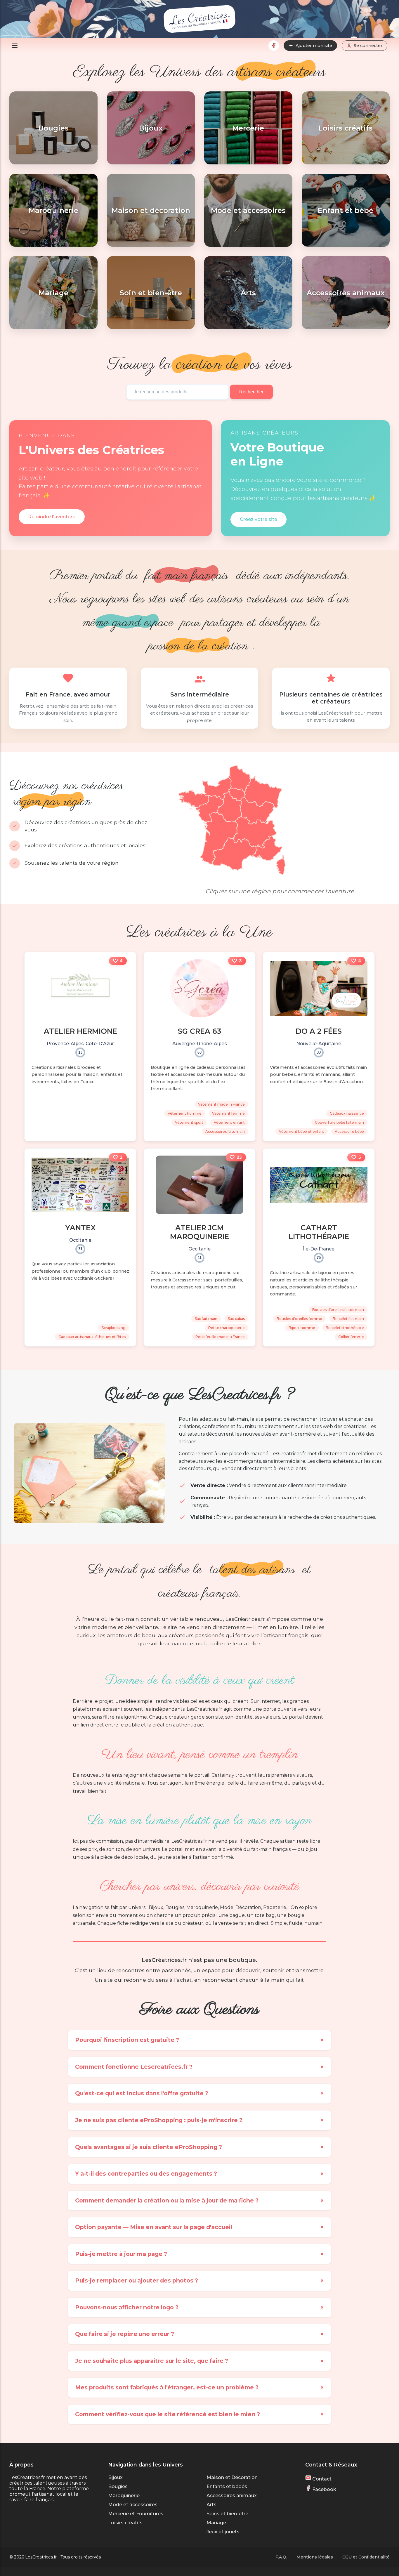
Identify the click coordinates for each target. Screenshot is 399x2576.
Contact (321, 2479)
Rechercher (251, 392)
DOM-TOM (187, 876)
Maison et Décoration (232, 2477)
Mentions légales (315, 2557)
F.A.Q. (281, 2557)
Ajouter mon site (314, 46)
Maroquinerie (124, 2496)
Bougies (118, 2486)
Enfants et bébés (227, 2486)
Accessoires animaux (232, 2496)
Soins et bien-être (227, 2514)
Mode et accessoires (133, 2505)
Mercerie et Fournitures (136, 2514)
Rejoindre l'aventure (52, 517)
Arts (211, 2505)
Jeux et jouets (223, 2532)
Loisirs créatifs (125, 2523)
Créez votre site (259, 519)
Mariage (216, 2523)
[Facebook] (274, 46)
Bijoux (115, 2477)
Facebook (324, 2489)
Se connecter (368, 46)
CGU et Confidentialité (366, 2557)
